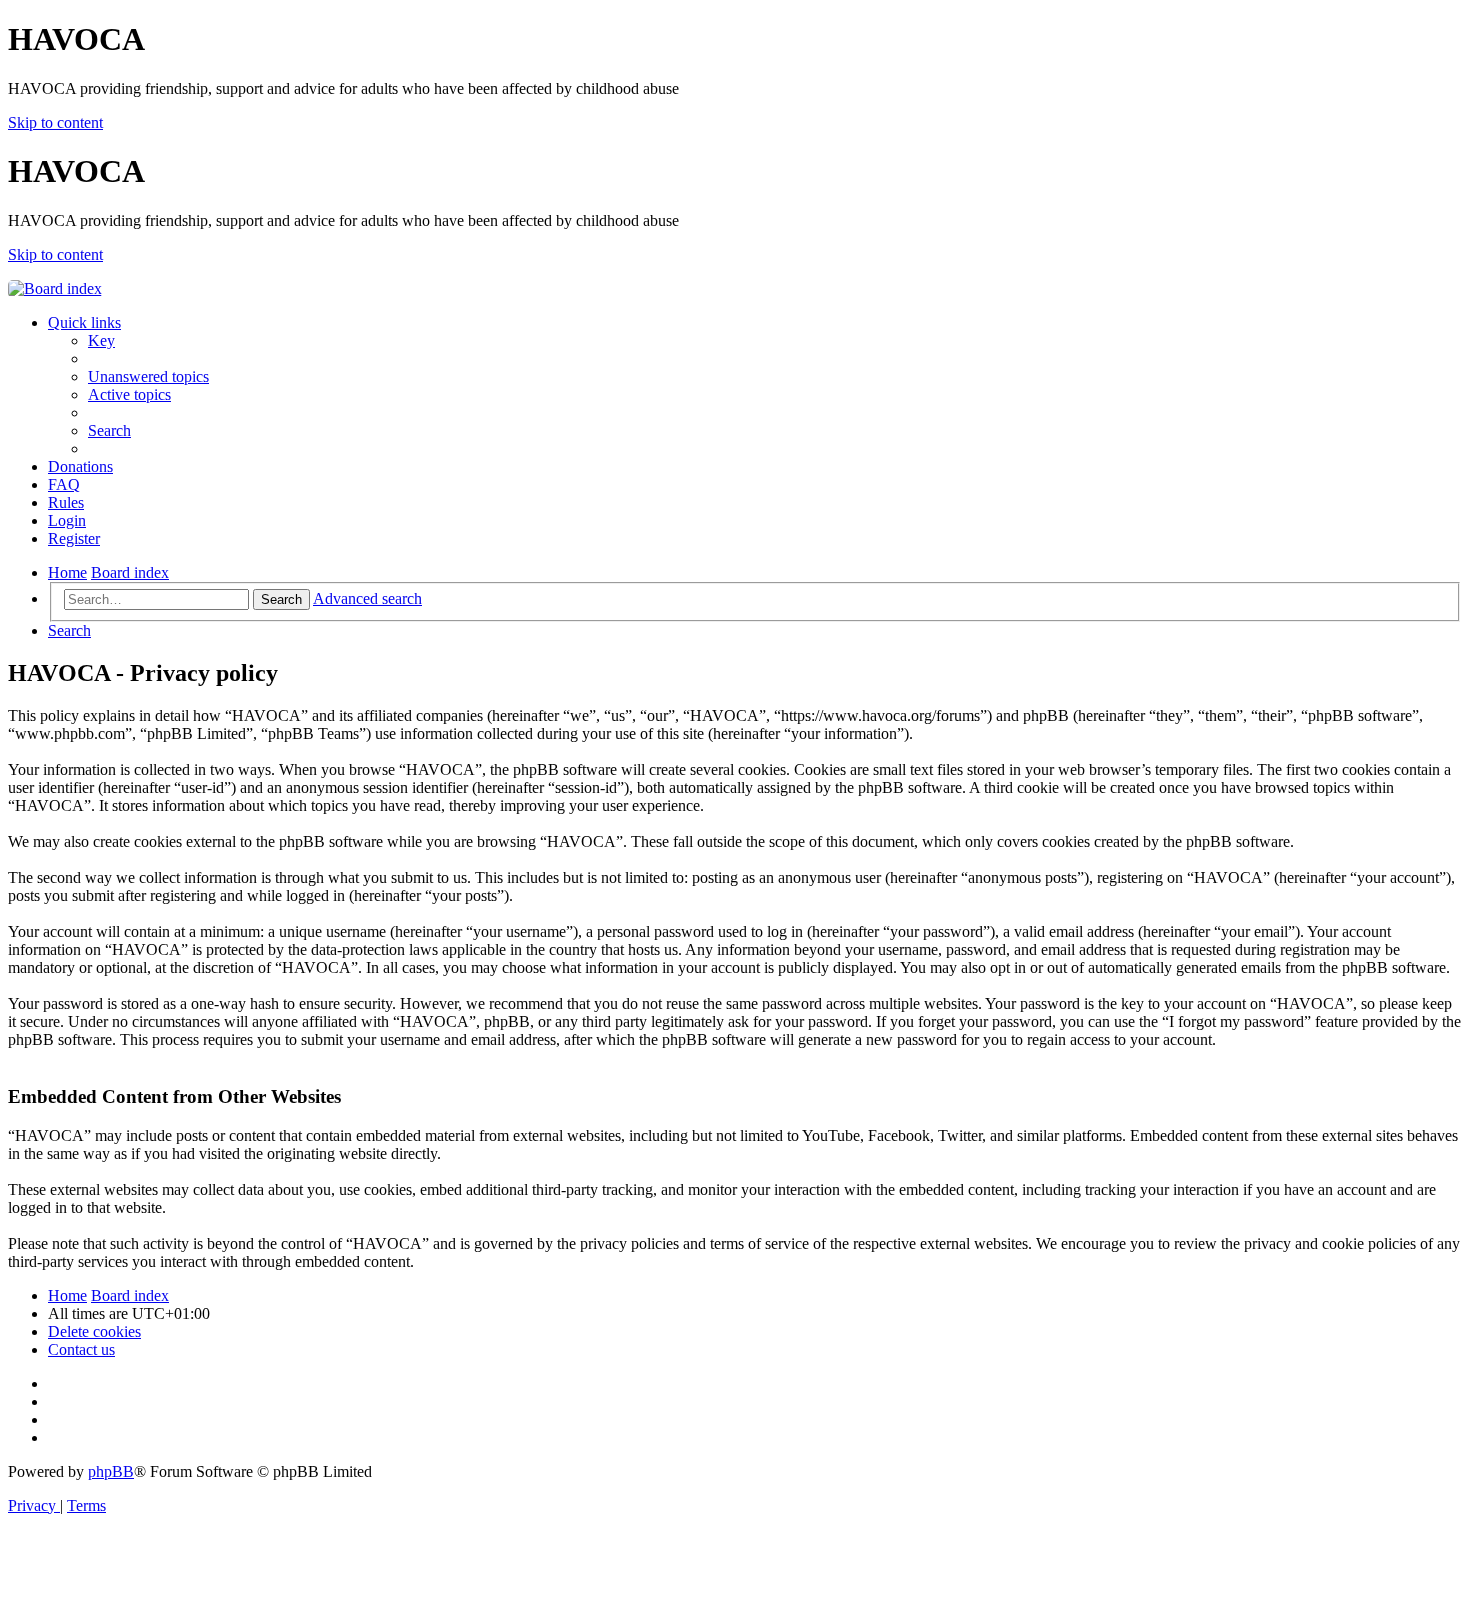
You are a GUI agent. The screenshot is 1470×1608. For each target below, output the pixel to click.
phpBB (111, 1471)
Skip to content (55, 122)
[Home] (55, 288)
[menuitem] (101, 340)
